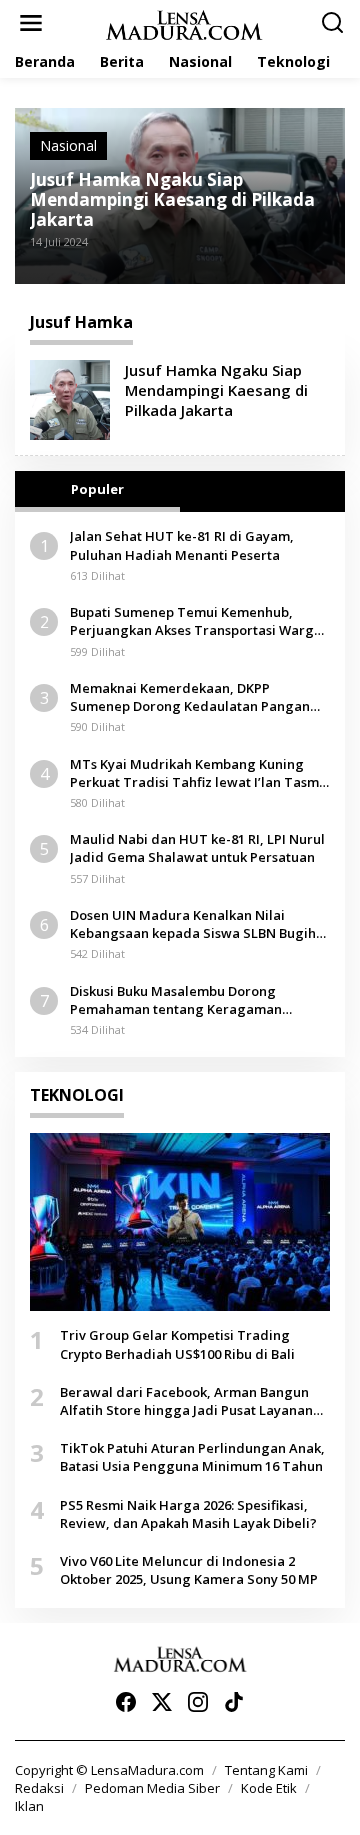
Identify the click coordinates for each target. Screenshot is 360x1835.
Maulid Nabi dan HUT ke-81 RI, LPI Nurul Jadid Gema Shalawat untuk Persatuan (197, 848)
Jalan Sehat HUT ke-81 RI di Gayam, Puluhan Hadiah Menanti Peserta (182, 545)
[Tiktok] (234, 1702)
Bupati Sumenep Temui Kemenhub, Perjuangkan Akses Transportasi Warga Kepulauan (196, 621)
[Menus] (31, 23)
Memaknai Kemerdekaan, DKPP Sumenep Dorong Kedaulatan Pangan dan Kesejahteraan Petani (190, 697)
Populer (97, 489)
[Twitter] (162, 1702)
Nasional (68, 145)
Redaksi (39, 1788)
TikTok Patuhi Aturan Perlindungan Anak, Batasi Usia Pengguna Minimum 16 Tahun (192, 1457)
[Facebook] (126, 1702)
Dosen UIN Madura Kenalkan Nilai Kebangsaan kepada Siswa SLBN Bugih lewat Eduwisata (193, 924)
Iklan (29, 1806)
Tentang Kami (266, 1770)
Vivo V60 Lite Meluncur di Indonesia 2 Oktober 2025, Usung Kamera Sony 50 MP (189, 1570)
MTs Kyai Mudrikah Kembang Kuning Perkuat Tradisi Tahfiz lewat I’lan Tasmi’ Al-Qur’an (198, 773)
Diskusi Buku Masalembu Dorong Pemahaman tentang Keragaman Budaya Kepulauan (176, 1000)
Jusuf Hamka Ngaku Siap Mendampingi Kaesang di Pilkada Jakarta (172, 200)
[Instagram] (198, 1702)
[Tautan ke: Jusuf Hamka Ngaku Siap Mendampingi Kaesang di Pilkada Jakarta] (70, 398)
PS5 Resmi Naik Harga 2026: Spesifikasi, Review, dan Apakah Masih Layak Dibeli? (188, 1514)
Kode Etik (269, 1788)
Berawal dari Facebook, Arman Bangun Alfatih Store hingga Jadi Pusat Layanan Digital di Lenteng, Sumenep (186, 1401)
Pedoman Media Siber (152, 1788)
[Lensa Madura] (184, 23)
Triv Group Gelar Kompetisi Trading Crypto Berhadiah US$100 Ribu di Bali (177, 1344)
